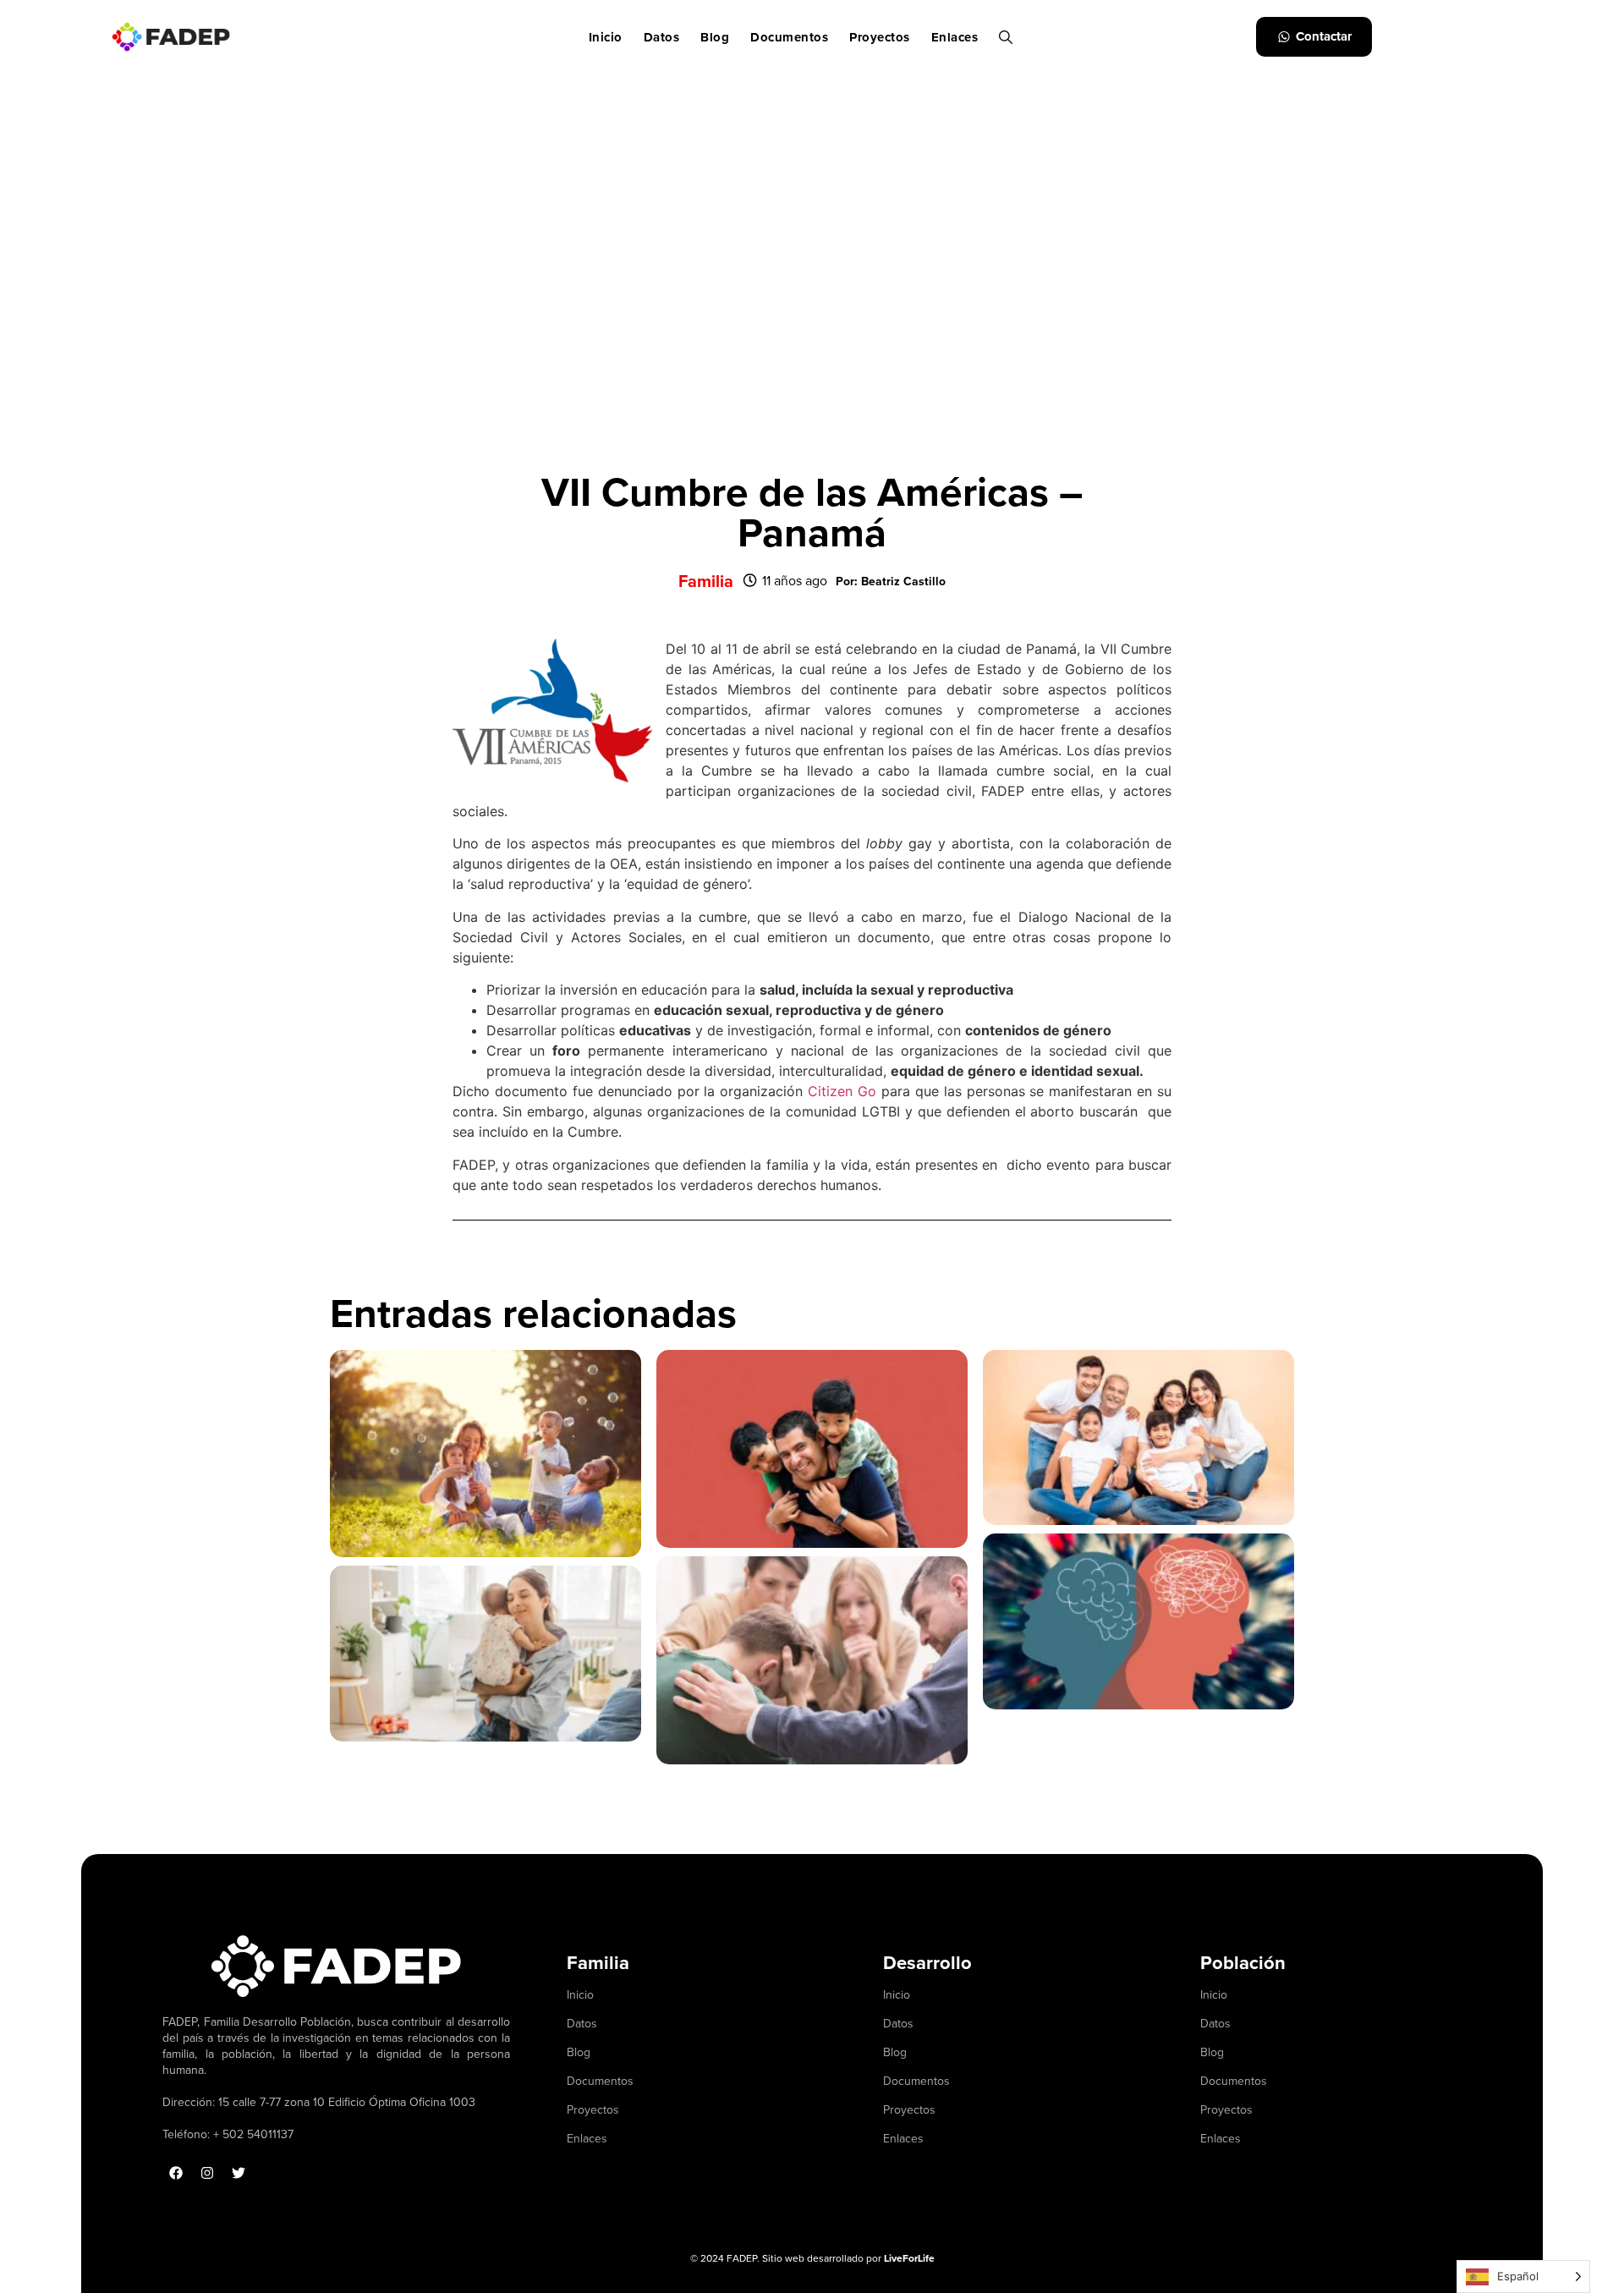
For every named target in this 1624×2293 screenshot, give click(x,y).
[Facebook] (176, 2173)
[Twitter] (239, 2173)
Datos (662, 37)
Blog (715, 37)
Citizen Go (839, 1091)
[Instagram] (207, 2173)
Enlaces (955, 37)
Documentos (789, 37)
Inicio (606, 37)
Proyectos (880, 37)
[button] (891, 581)
